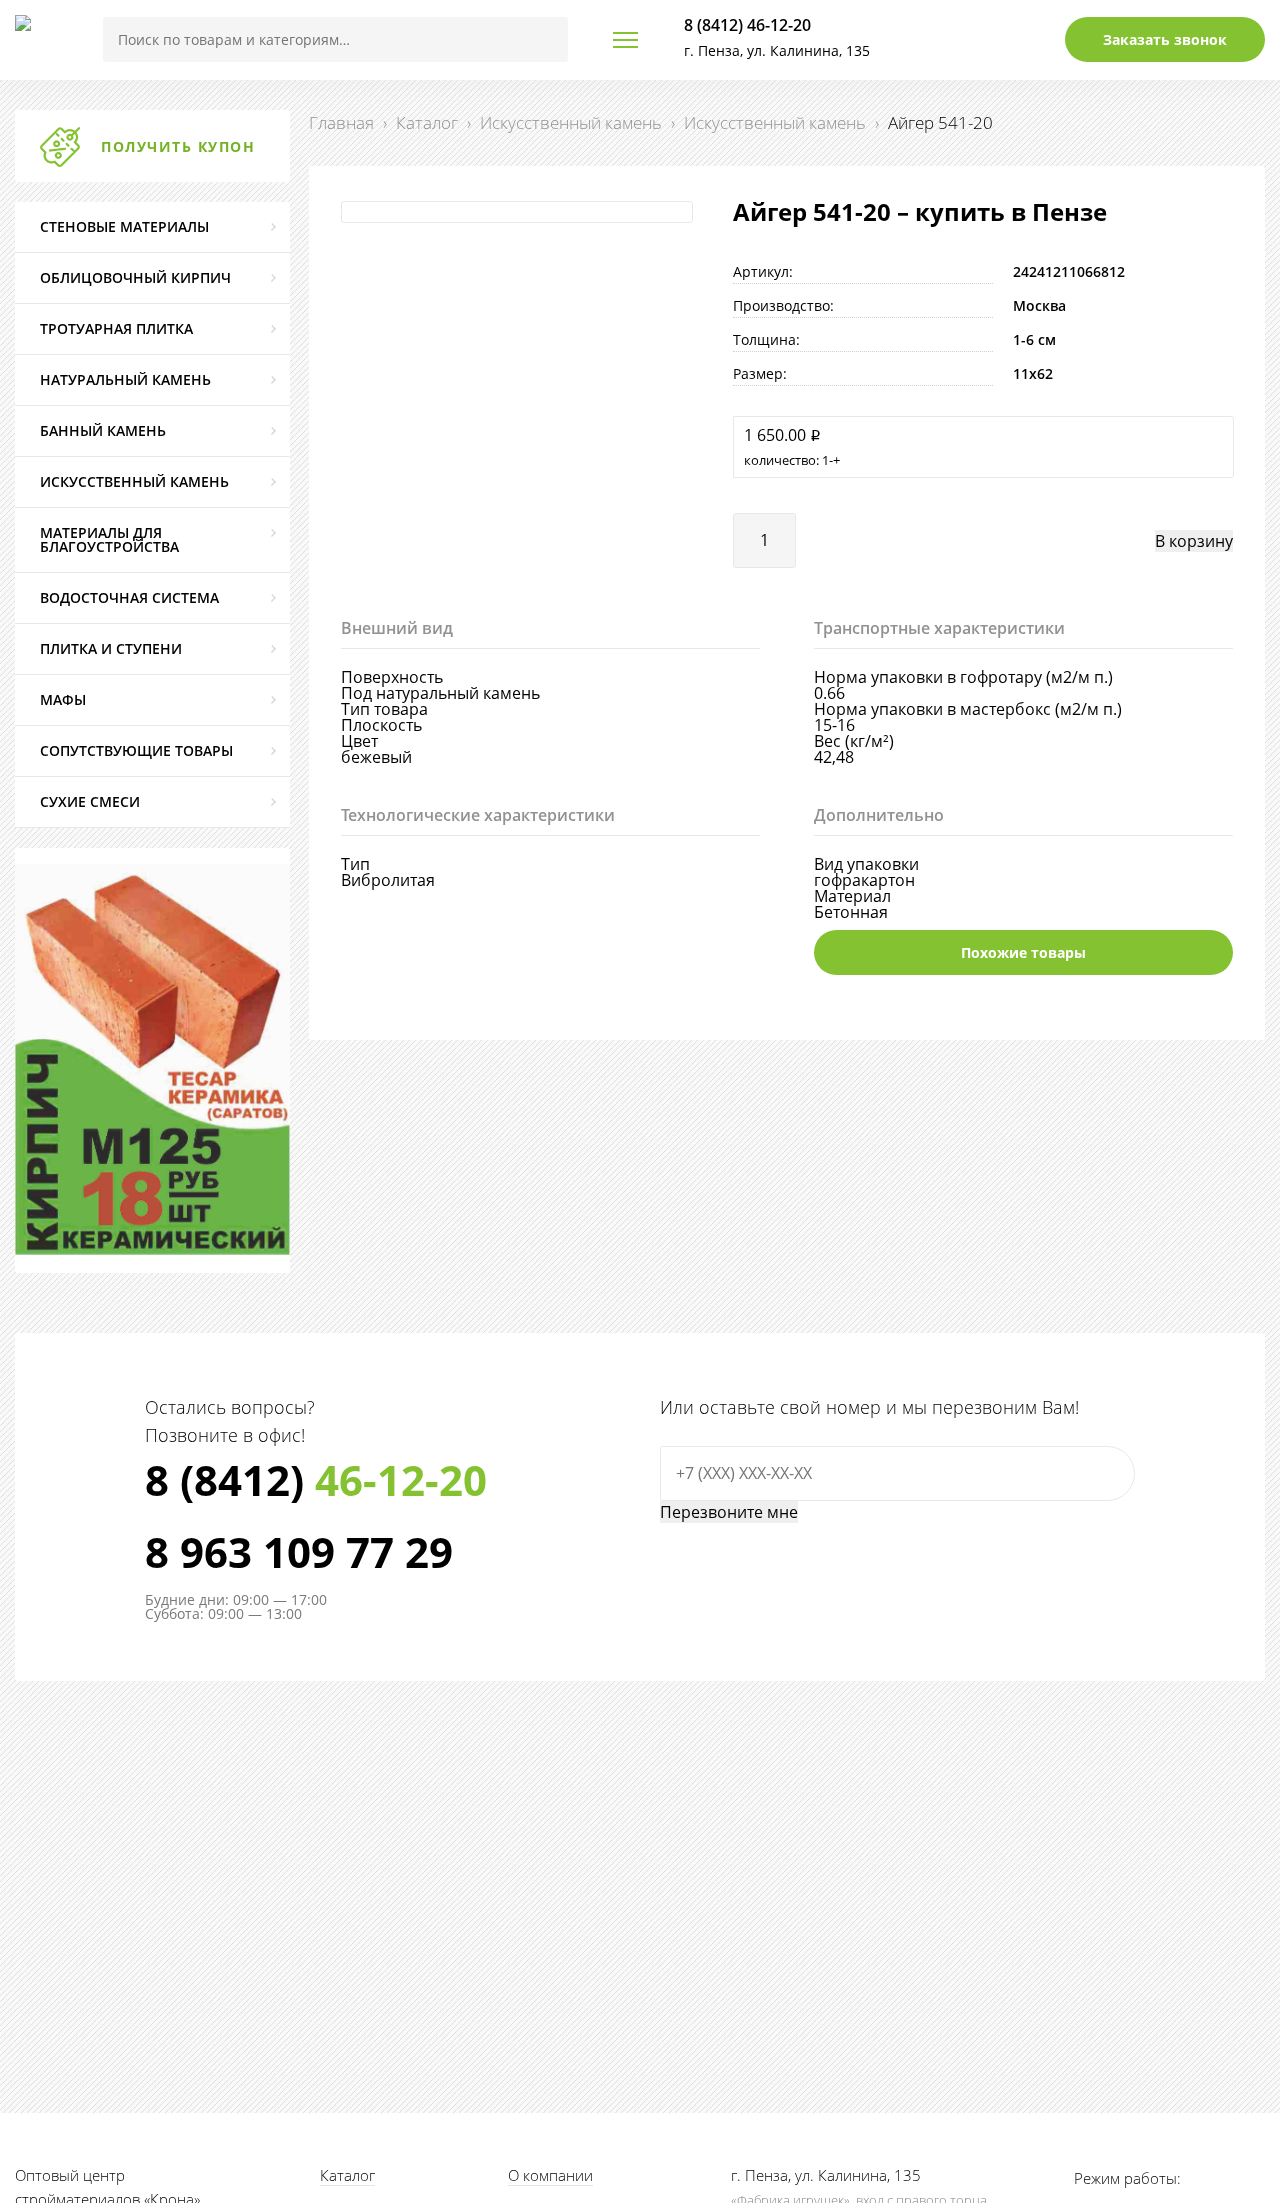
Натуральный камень (125, 379)
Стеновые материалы (124, 226)
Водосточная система (129, 597)
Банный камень (103, 430)
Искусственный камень (571, 122)
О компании (550, 2175)
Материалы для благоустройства (109, 539)
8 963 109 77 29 (299, 1552)
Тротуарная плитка (116, 328)
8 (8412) (316, 1480)
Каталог (427, 122)
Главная (341, 122)
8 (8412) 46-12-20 (747, 25)
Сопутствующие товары (136, 750)
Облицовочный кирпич (135, 277)
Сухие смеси (90, 801)
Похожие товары (1023, 952)
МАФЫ (63, 699)
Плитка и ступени (111, 648)
